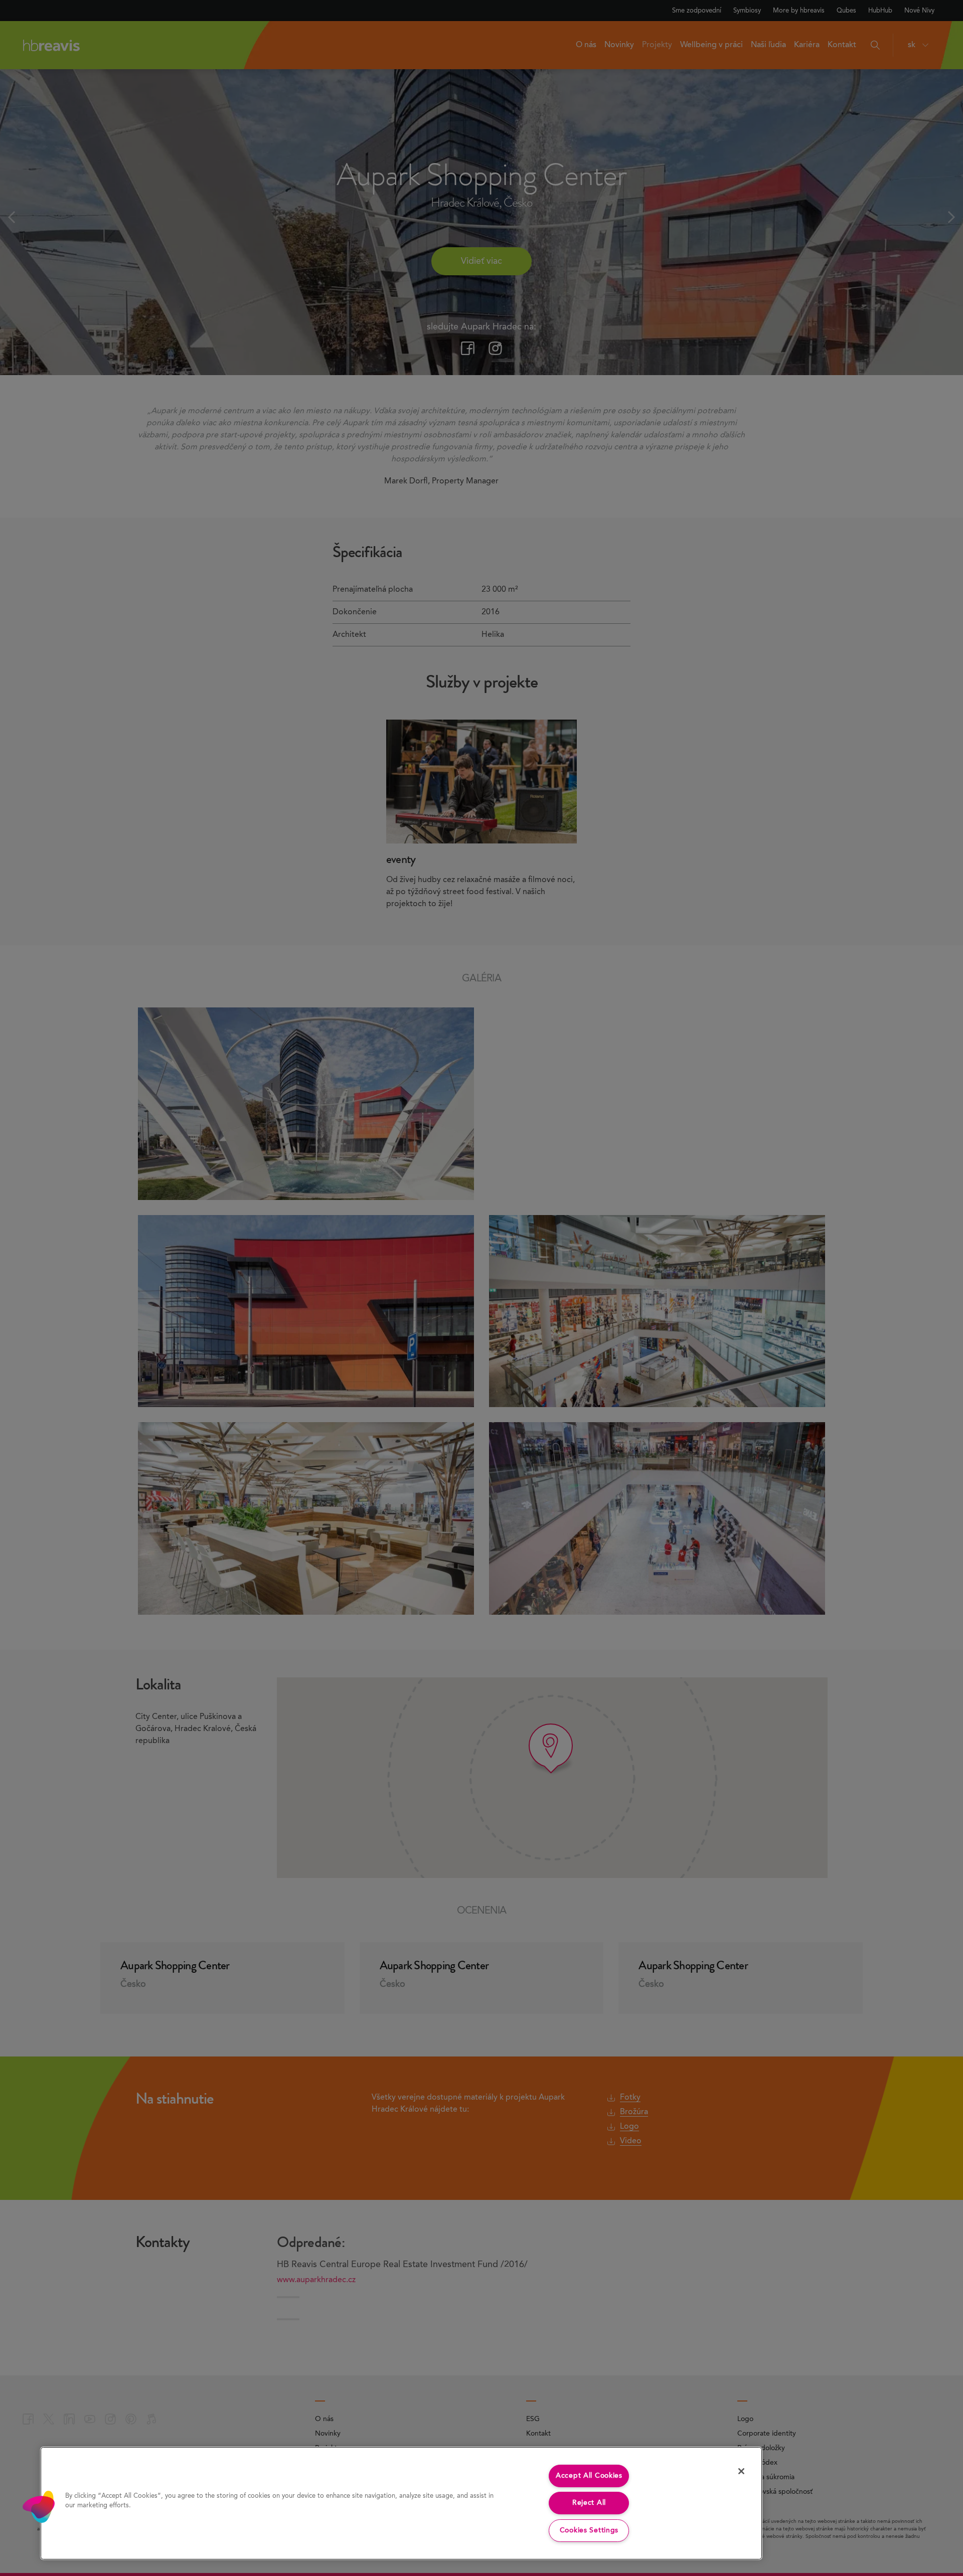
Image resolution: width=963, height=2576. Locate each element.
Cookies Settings (589, 2530)
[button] (39, 2507)
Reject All (589, 2503)
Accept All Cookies (589, 2476)
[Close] (741, 2471)
